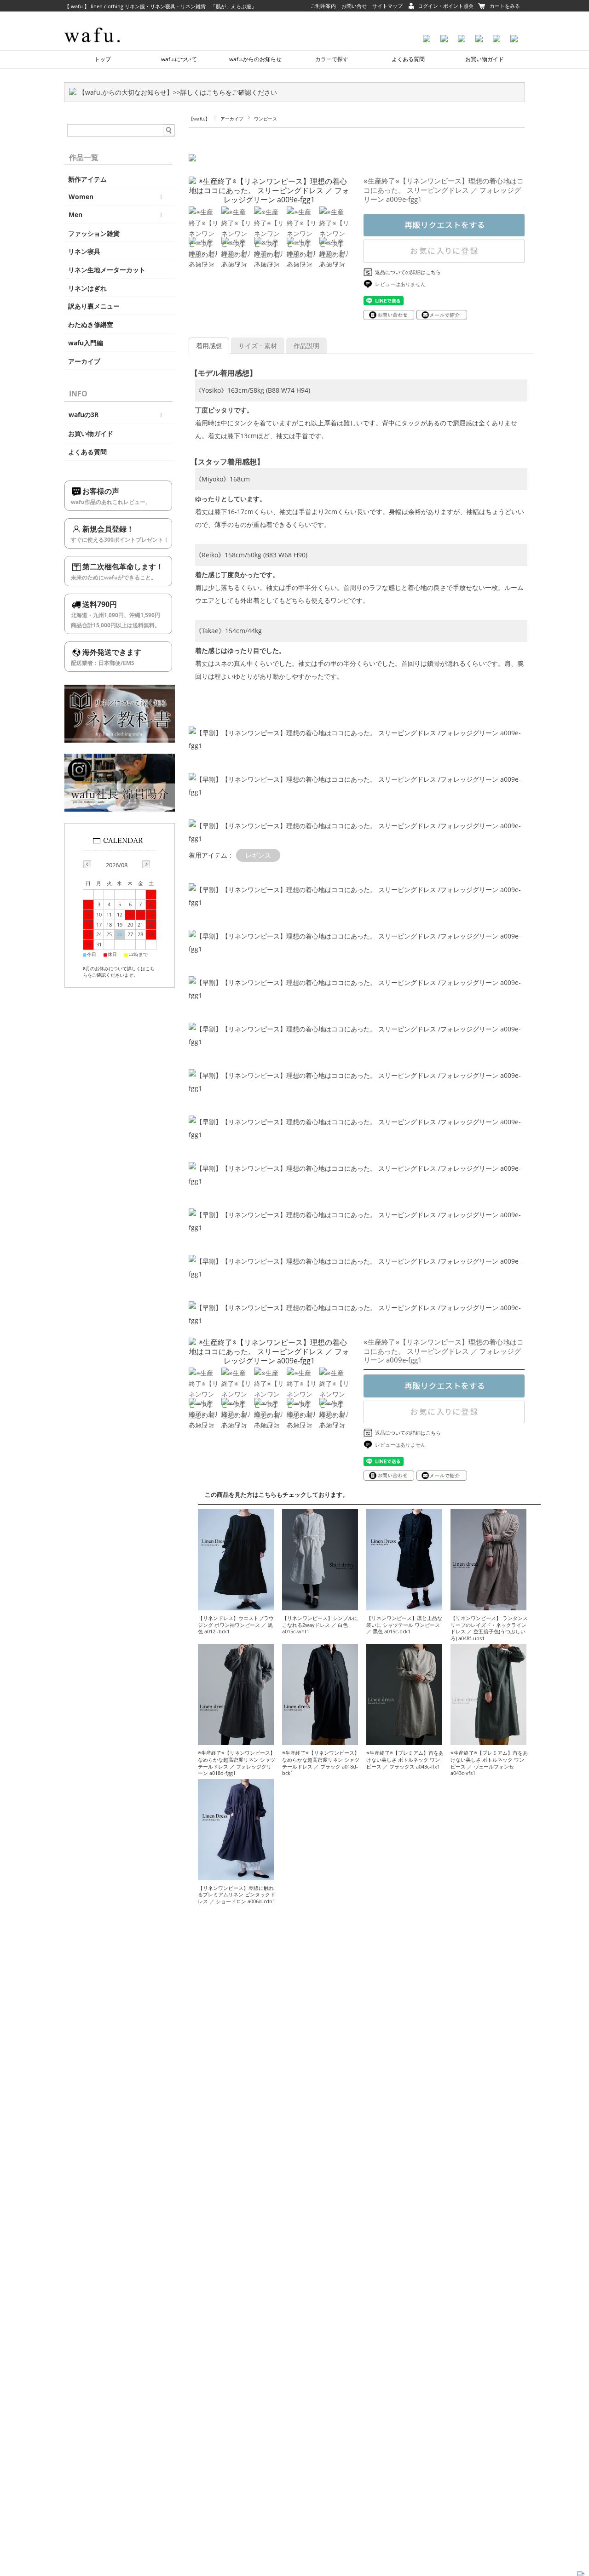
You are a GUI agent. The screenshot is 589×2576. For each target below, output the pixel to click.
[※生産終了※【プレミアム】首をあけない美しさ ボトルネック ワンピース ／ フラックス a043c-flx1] (404, 1740)
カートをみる (505, 6)
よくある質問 (408, 59)
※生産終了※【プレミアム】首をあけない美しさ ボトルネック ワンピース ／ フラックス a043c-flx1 (405, 1759)
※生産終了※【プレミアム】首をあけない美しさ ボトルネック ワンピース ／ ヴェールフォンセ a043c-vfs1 (489, 1763)
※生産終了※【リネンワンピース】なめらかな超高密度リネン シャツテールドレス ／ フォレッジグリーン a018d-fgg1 (237, 1763)
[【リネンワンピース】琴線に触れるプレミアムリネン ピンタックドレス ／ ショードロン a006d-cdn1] (236, 1875)
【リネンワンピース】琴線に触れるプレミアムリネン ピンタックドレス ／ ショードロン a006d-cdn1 (237, 1895)
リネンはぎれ (87, 288)
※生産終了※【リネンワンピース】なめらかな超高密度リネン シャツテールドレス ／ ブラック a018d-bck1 (321, 1763)
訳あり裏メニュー (94, 306)
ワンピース (266, 119)
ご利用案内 (323, 6)
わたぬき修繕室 (91, 325)
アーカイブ (232, 119)
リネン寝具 (84, 252)
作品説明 (306, 346)
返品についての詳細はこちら (408, 272)
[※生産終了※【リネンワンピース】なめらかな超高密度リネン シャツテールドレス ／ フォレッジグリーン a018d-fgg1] (236, 1740)
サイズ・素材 (258, 346)
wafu (108, 21)
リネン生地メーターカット (107, 270)
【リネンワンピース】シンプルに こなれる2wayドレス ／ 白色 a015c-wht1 (320, 1625)
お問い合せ (354, 6)
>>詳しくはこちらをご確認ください (225, 92)
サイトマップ (387, 6)
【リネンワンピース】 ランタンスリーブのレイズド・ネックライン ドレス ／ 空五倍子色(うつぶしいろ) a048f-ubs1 (489, 1628)
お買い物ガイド (485, 59)
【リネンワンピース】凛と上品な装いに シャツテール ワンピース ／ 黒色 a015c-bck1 (404, 1625)
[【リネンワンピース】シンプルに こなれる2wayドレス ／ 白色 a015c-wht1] (320, 1606)
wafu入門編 (86, 343)
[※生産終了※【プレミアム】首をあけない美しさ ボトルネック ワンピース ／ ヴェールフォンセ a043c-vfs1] (488, 1740)
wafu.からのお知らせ (255, 59)
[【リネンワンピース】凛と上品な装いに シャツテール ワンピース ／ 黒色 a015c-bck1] (404, 1606)
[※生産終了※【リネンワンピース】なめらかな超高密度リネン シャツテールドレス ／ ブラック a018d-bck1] (320, 1740)
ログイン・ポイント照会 (446, 6)
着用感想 (209, 346)
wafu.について (179, 59)
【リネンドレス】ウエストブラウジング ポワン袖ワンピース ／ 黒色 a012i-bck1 (236, 1625)
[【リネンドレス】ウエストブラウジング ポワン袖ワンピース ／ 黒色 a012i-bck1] (236, 1606)
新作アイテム (87, 179)
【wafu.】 (199, 119)
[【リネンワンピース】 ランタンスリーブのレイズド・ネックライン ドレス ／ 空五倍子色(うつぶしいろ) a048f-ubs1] (488, 1606)
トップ (103, 59)
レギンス (258, 855)
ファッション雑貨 (94, 234)
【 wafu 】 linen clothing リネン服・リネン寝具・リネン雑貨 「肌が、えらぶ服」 (160, 6)
